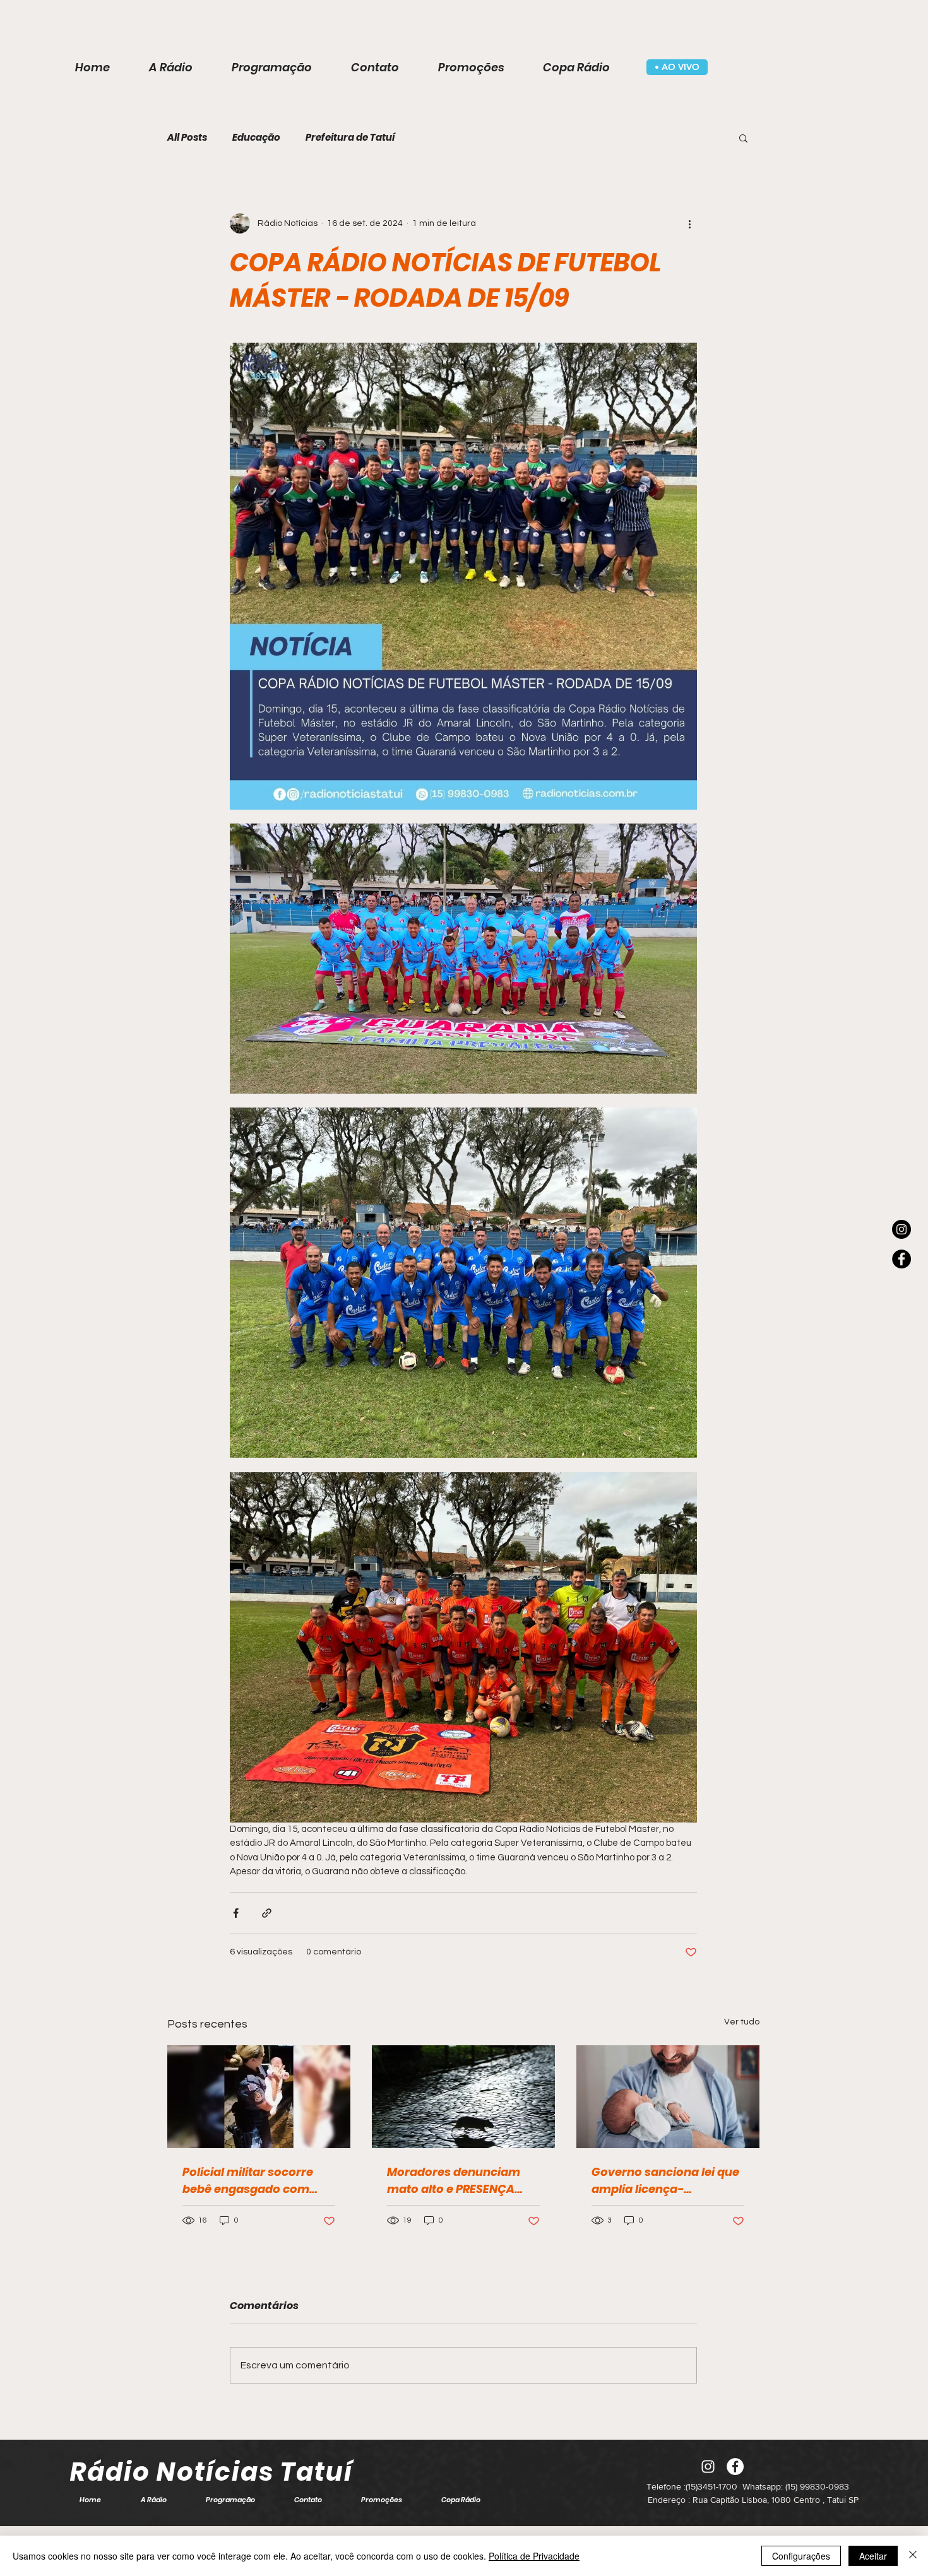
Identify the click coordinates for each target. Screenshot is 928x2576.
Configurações (801, 2556)
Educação (256, 138)
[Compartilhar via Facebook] (236, 1913)
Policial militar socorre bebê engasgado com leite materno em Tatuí (248, 2181)
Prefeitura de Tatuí (350, 138)
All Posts (187, 138)
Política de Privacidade (534, 2556)
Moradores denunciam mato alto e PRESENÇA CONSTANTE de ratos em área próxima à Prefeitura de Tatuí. (462, 2181)
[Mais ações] (689, 223)
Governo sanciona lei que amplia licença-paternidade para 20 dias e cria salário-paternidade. (665, 2181)
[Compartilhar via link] (267, 1913)
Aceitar (873, 2556)
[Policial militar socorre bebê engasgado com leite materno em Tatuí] (259, 2097)
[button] (743, 138)
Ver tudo (742, 2022)
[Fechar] (913, 2556)
